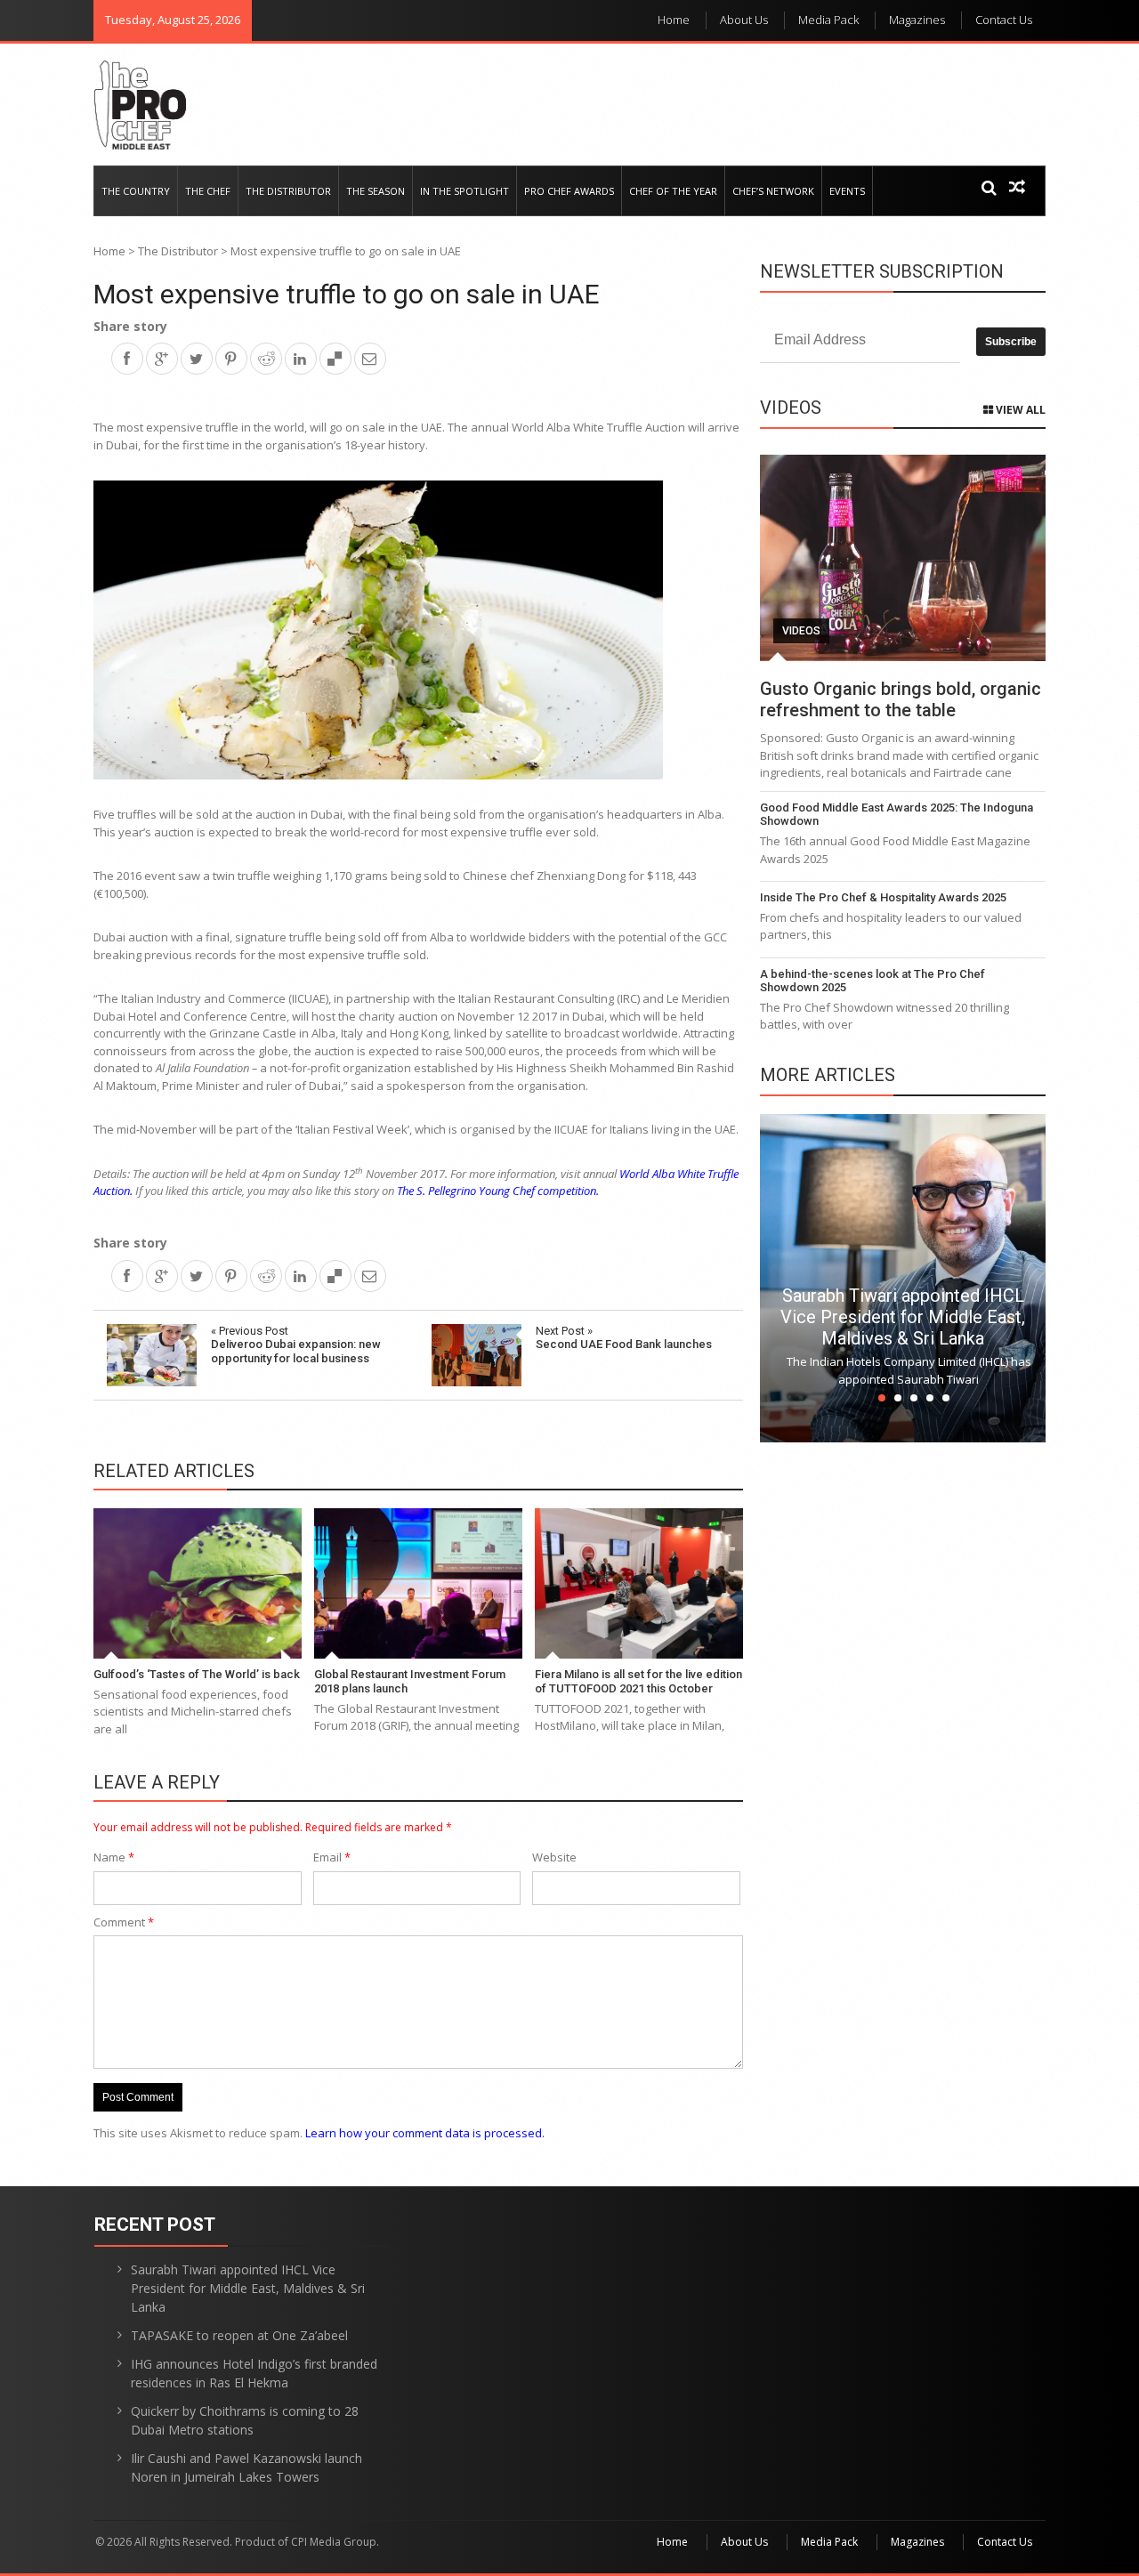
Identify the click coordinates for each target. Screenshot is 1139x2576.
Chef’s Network (773, 191)
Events (847, 191)
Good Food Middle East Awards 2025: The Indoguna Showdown (897, 815)
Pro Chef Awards (569, 191)
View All (1019, 410)
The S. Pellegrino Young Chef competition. (499, 1191)
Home (674, 20)
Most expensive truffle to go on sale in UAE (347, 294)
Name (114, 1857)
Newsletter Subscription (882, 271)
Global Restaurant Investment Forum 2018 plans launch (410, 1681)
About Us (744, 20)
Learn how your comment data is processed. (425, 2133)
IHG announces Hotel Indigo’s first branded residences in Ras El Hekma (254, 2373)
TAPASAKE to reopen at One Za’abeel (239, 2335)
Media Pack (828, 20)
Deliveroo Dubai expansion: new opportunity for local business (296, 1345)
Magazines (917, 20)
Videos (801, 631)
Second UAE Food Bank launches (624, 1338)
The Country (136, 191)
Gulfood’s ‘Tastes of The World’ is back (197, 1674)
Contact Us (1004, 20)
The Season (376, 191)
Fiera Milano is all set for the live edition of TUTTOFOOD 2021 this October (638, 1681)
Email (332, 1857)
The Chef (208, 191)
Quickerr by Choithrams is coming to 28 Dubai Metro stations (245, 2420)
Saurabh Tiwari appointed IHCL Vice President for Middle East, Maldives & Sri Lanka (903, 1317)
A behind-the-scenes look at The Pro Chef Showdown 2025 (872, 981)
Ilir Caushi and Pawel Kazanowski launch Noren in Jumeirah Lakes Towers (246, 2467)
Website (554, 1857)
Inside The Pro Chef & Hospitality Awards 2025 (883, 897)
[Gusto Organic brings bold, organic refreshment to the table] (903, 558)
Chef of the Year (673, 191)
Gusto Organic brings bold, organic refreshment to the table (901, 699)
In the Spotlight (464, 191)
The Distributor (288, 191)
